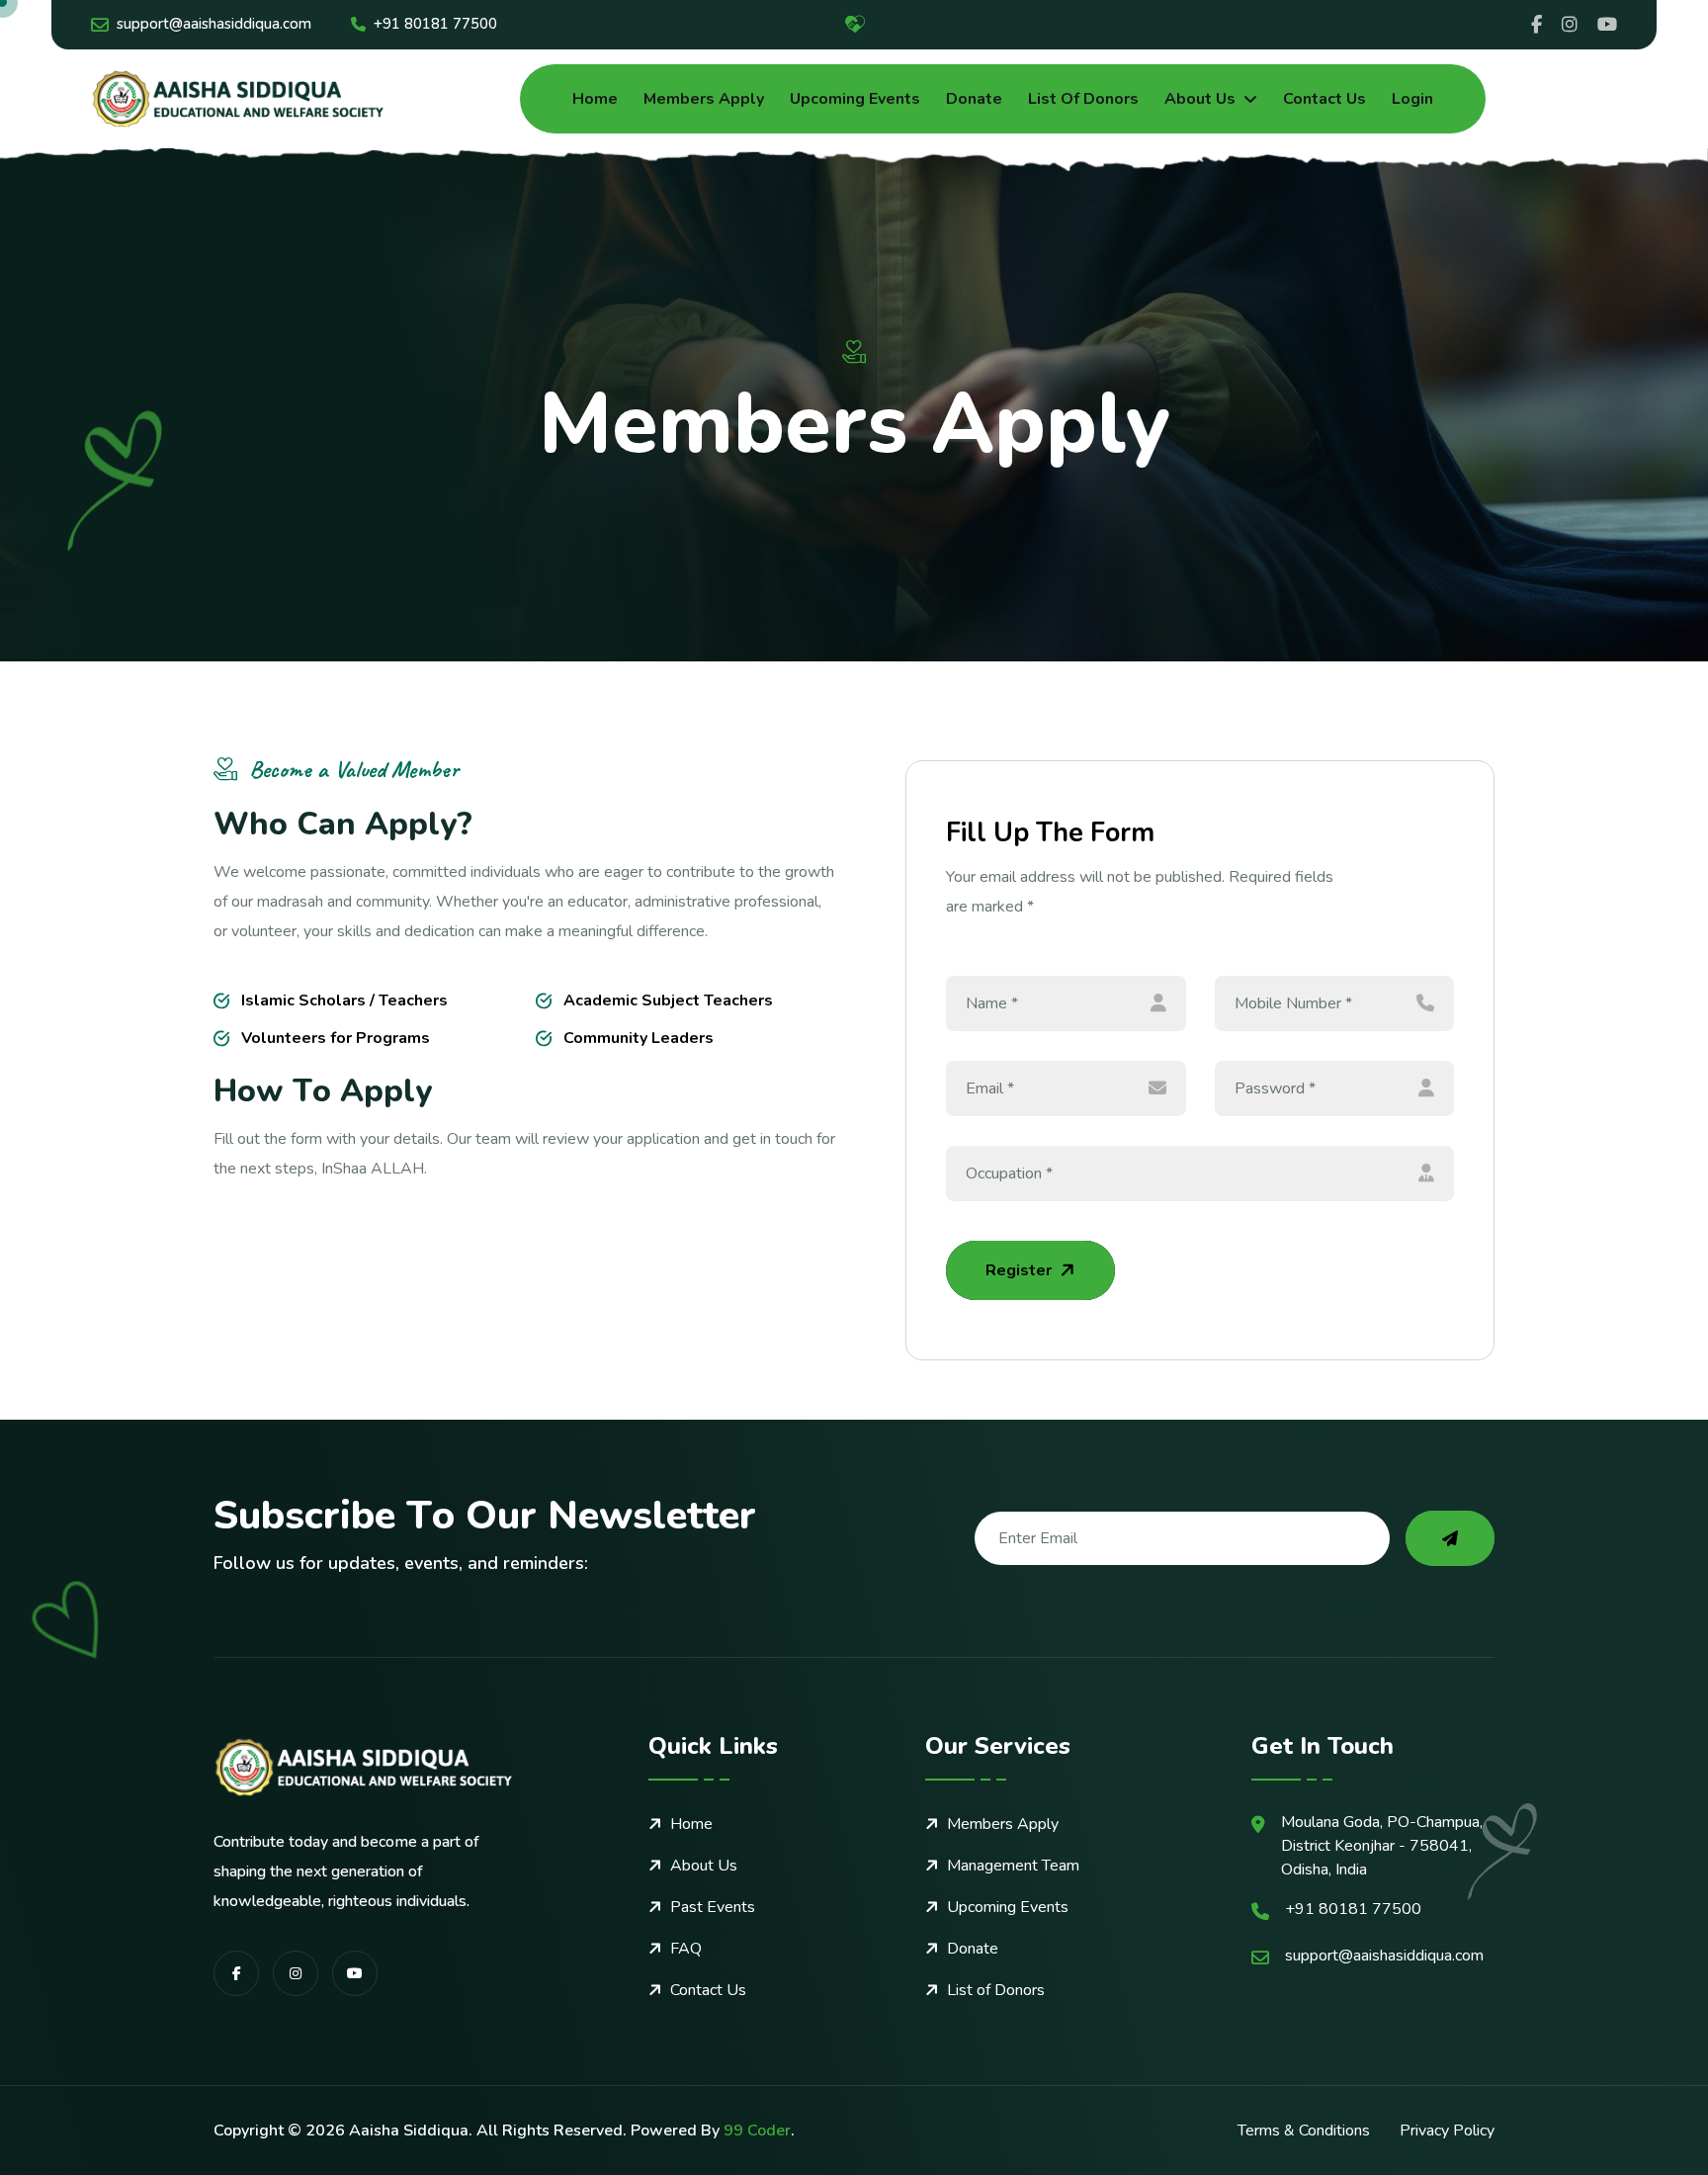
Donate (974, 99)
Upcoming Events (855, 99)
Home (595, 99)
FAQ (686, 1949)
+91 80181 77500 (435, 24)
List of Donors (1083, 99)
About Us (1200, 99)
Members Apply (704, 99)
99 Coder (757, 2131)
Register (1019, 1270)
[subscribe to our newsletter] (1450, 1538)
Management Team (1013, 1866)
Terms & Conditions (1304, 2131)
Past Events (713, 1907)
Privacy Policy (1447, 2131)
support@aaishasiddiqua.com (214, 24)
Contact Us (1324, 99)
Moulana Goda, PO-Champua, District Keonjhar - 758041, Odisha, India (1382, 1846)
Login (1412, 99)
